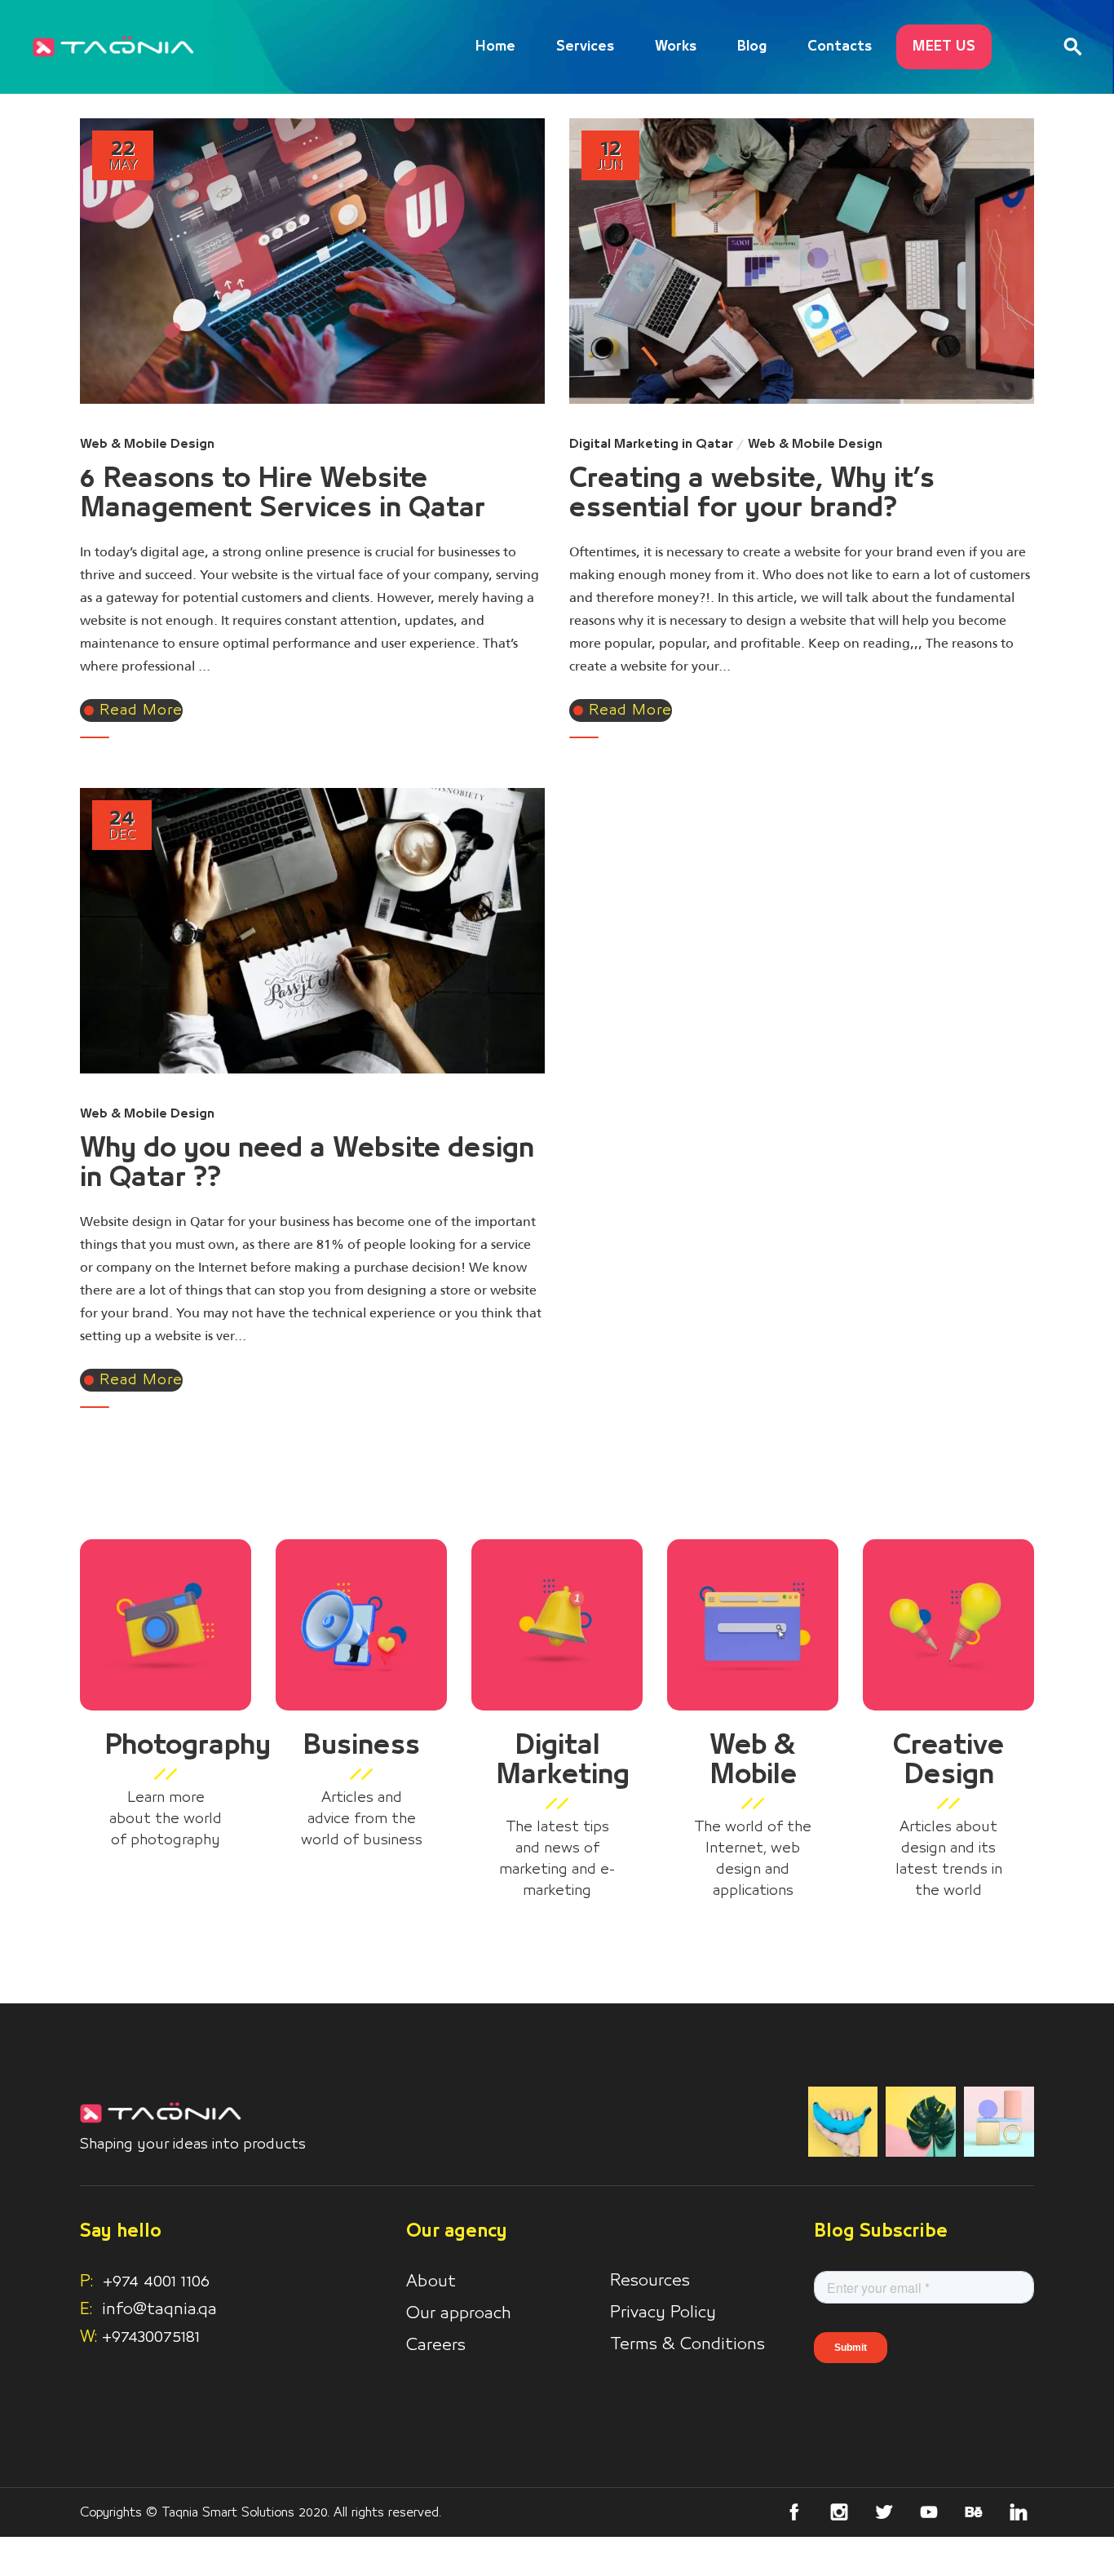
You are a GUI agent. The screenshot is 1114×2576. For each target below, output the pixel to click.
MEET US (944, 47)
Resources (650, 2281)
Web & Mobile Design (147, 444)
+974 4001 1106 (145, 2282)
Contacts (840, 47)
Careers (436, 2345)
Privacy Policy (663, 2313)
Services (585, 47)
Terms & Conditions (687, 2344)
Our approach (459, 2313)
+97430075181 (151, 2337)
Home (495, 47)
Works (676, 47)
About (431, 2282)
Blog (752, 47)
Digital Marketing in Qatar (651, 444)
